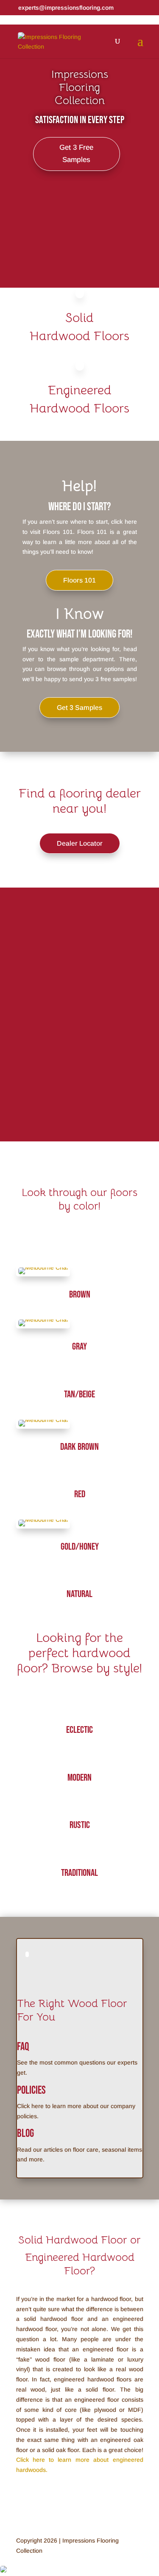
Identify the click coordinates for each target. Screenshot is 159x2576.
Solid (79, 318)
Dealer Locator (80, 843)
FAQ (23, 2047)
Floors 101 (79, 580)
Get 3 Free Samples (76, 154)
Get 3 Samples (79, 708)
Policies (31, 2091)
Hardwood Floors (79, 336)
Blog (25, 2134)
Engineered (80, 390)
